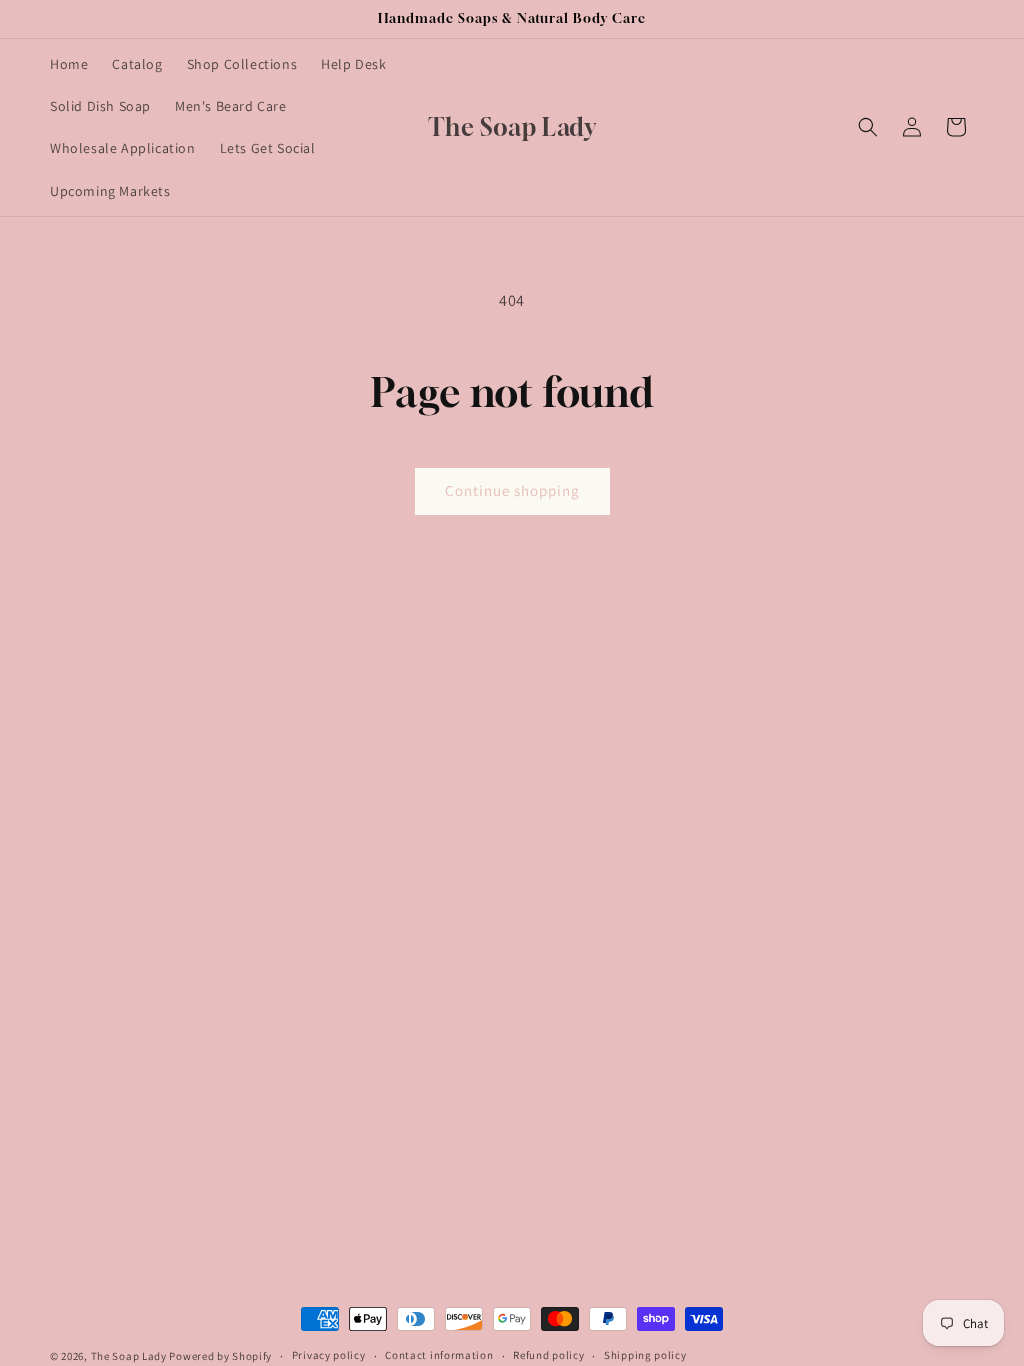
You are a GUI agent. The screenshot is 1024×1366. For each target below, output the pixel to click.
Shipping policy (645, 1355)
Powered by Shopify (220, 1356)
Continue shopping (512, 490)
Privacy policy (329, 1355)
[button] (868, 127)
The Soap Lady (129, 1356)
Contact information (439, 1355)
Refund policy (548, 1355)
